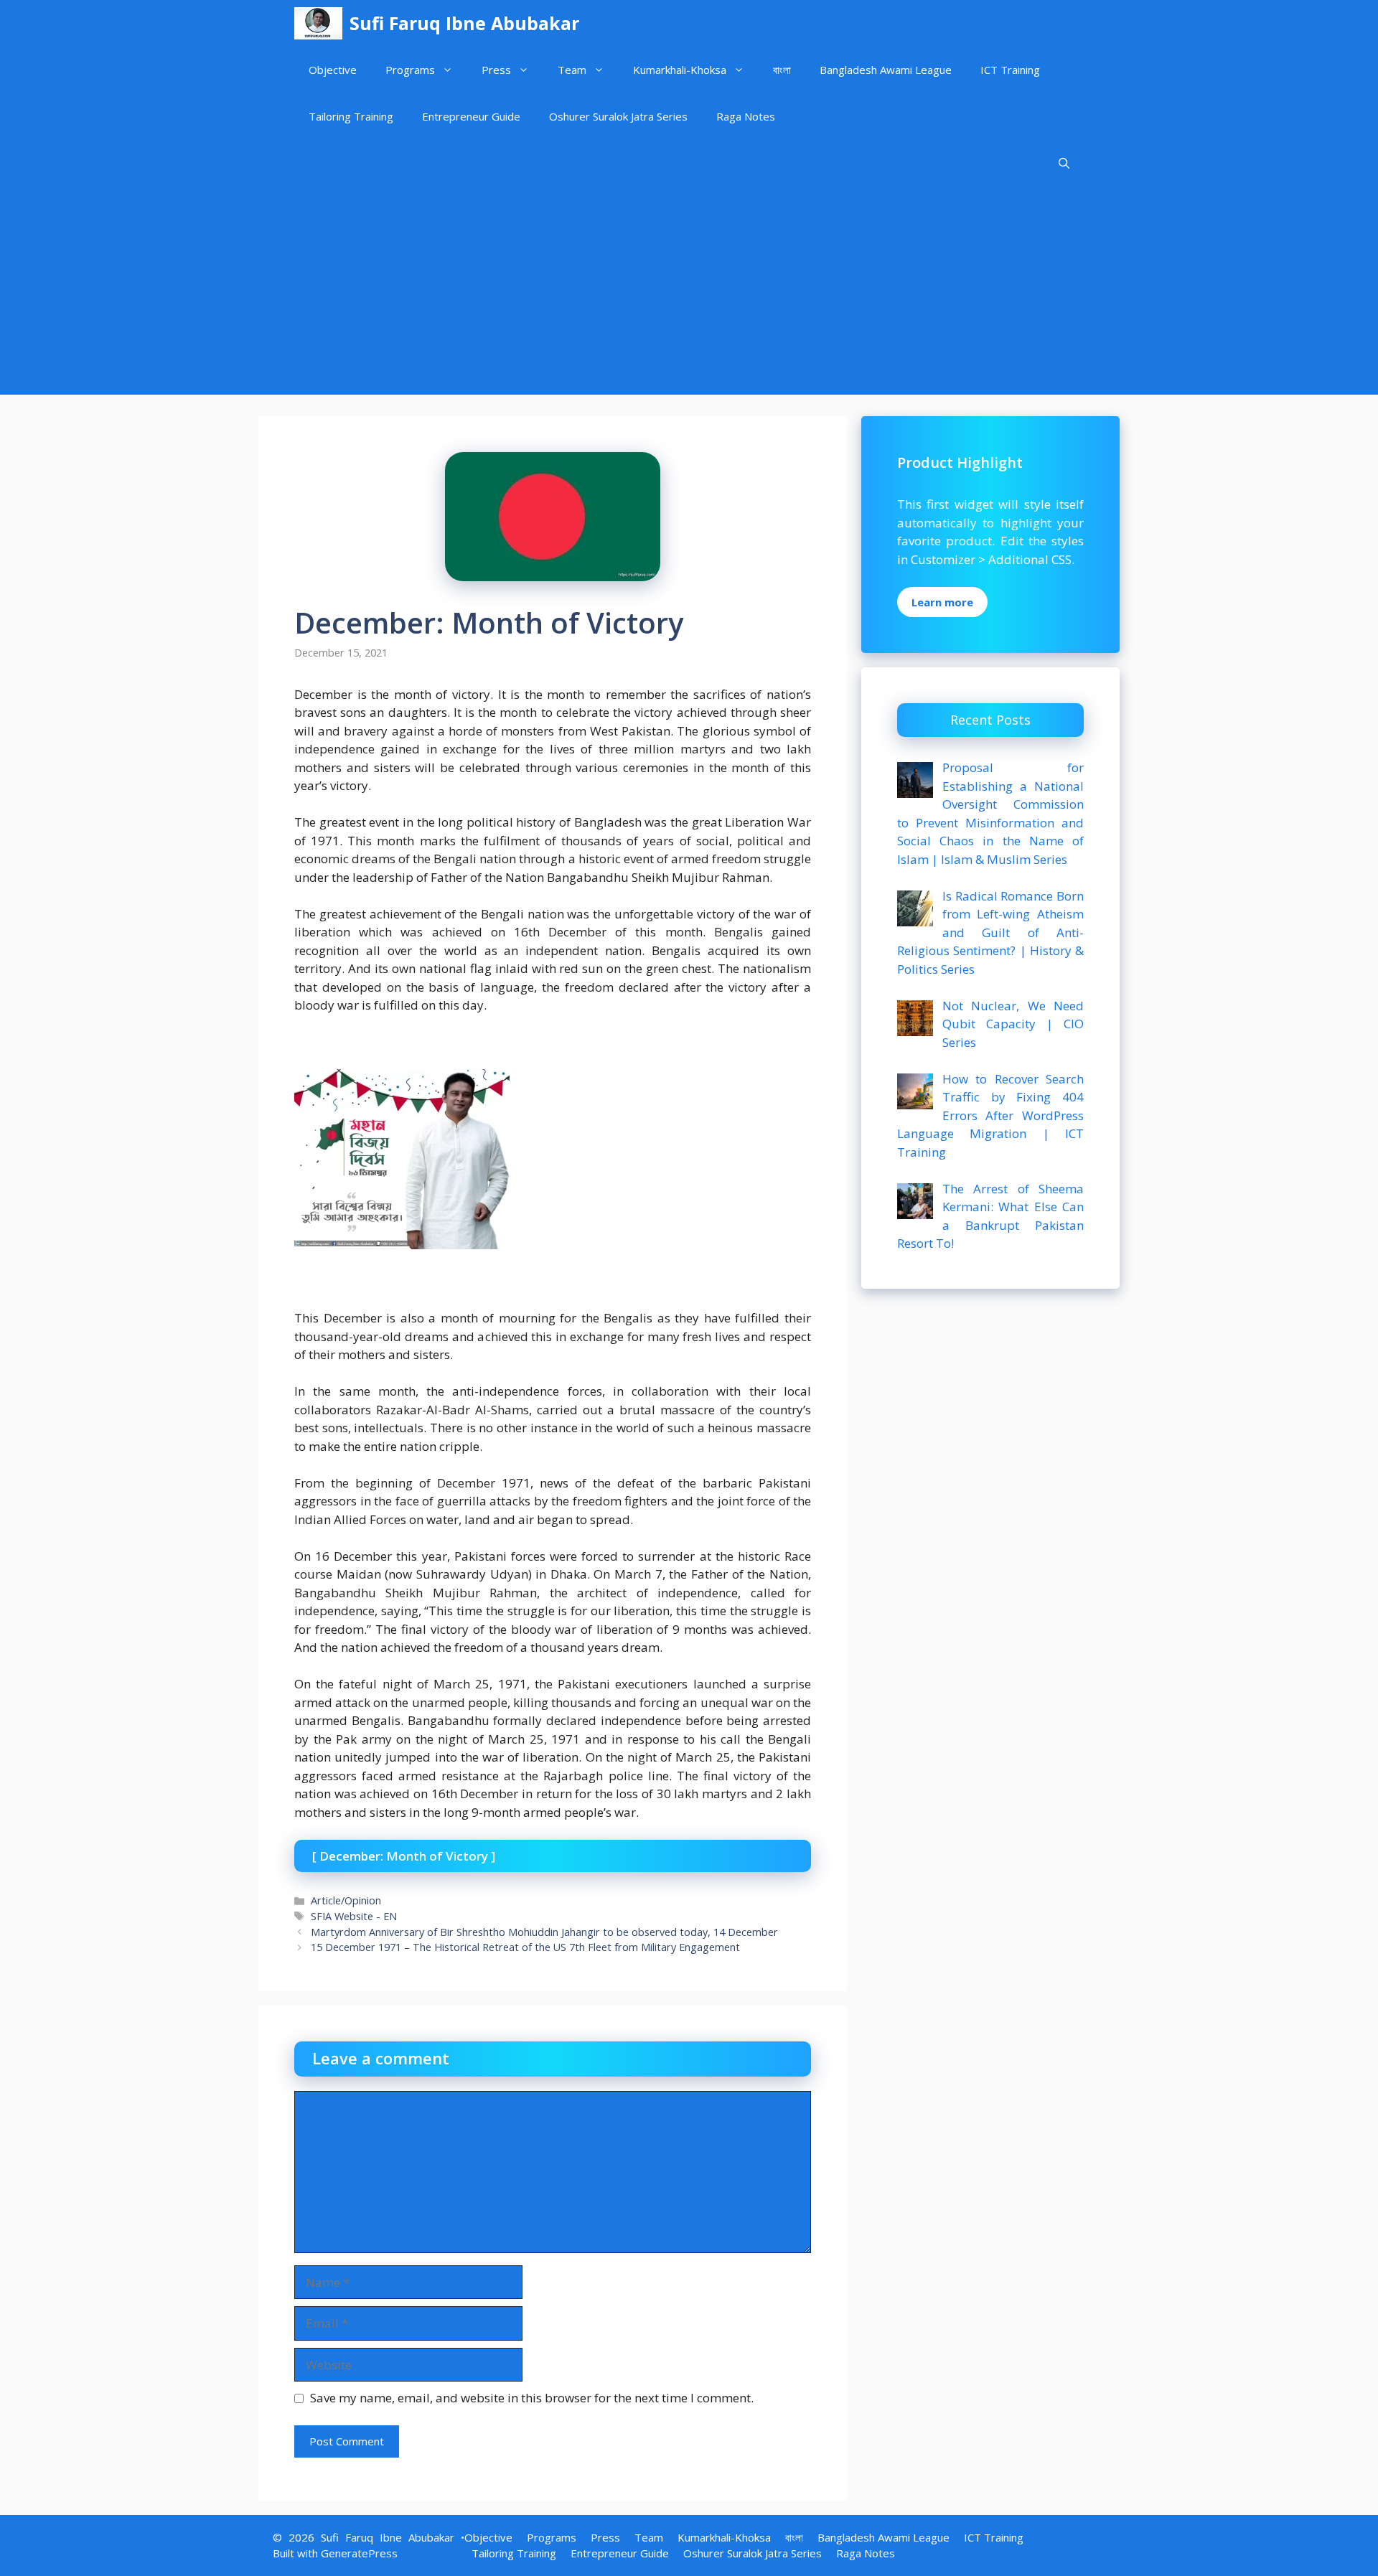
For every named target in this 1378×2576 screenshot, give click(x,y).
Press (496, 70)
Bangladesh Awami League (886, 70)
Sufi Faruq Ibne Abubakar (464, 23)
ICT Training (1010, 70)
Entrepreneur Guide (471, 116)
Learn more (942, 602)
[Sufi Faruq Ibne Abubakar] (318, 23)
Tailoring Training (351, 116)
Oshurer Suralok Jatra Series (618, 116)
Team (572, 70)
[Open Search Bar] (1064, 163)
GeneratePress (359, 2553)
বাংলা (782, 70)
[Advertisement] (689, 294)
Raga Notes (746, 116)
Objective (333, 70)
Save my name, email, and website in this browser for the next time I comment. (532, 2398)
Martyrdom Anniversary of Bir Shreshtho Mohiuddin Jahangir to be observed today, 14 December (544, 1932)
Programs (410, 70)
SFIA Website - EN (354, 1916)
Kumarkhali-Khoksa (680, 70)
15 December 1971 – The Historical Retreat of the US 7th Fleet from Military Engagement (525, 1947)
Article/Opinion (346, 1900)
